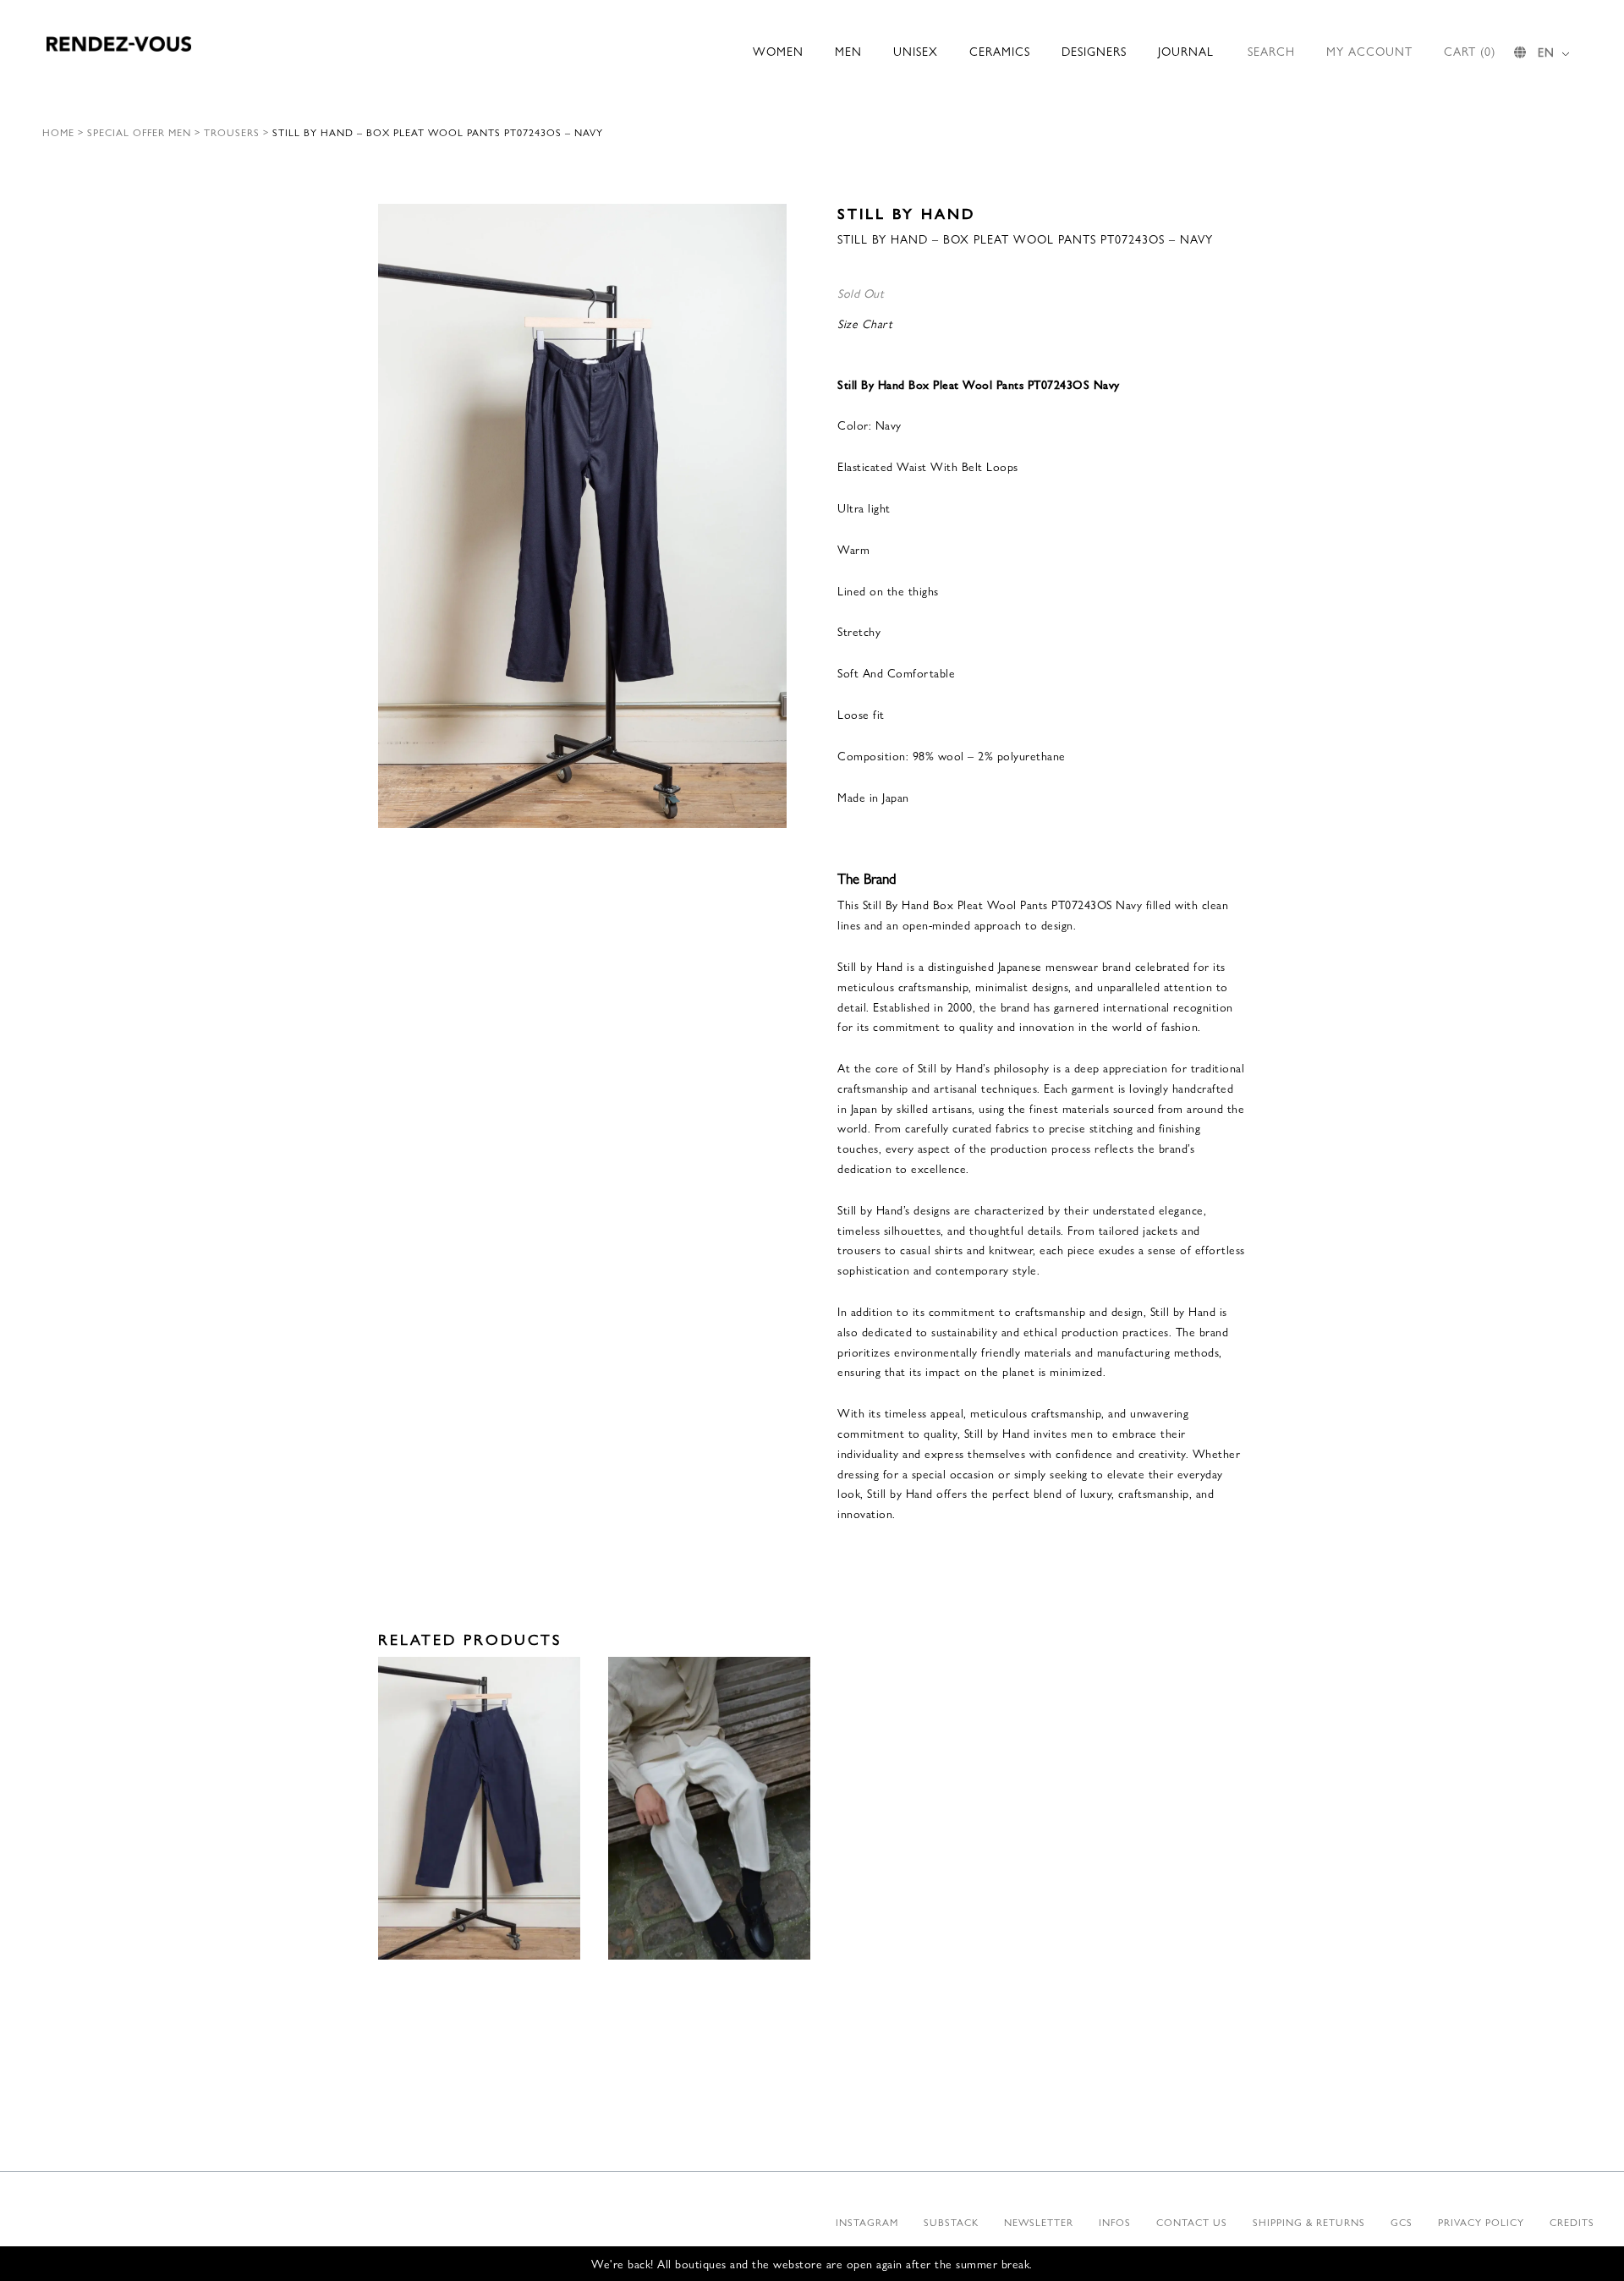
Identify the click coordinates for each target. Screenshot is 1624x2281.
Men (848, 51)
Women (778, 51)
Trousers (232, 132)
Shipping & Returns (1309, 2222)
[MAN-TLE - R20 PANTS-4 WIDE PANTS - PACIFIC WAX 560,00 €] (479, 1809)
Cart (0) (1470, 51)
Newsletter (1039, 2222)
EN (1546, 52)
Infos (1115, 2222)
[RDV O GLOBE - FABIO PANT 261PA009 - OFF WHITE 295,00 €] (709, 1809)
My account (1369, 51)
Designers (1094, 51)
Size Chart (865, 323)
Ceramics (1000, 51)
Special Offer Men (139, 132)
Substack (951, 2222)
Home (58, 132)
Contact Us (1192, 2222)
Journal (1186, 51)
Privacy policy (1481, 2222)
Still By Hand (906, 213)
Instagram (867, 2222)
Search (1271, 51)
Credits (1572, 2222)
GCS (1402, 2222)
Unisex (916, 51)
